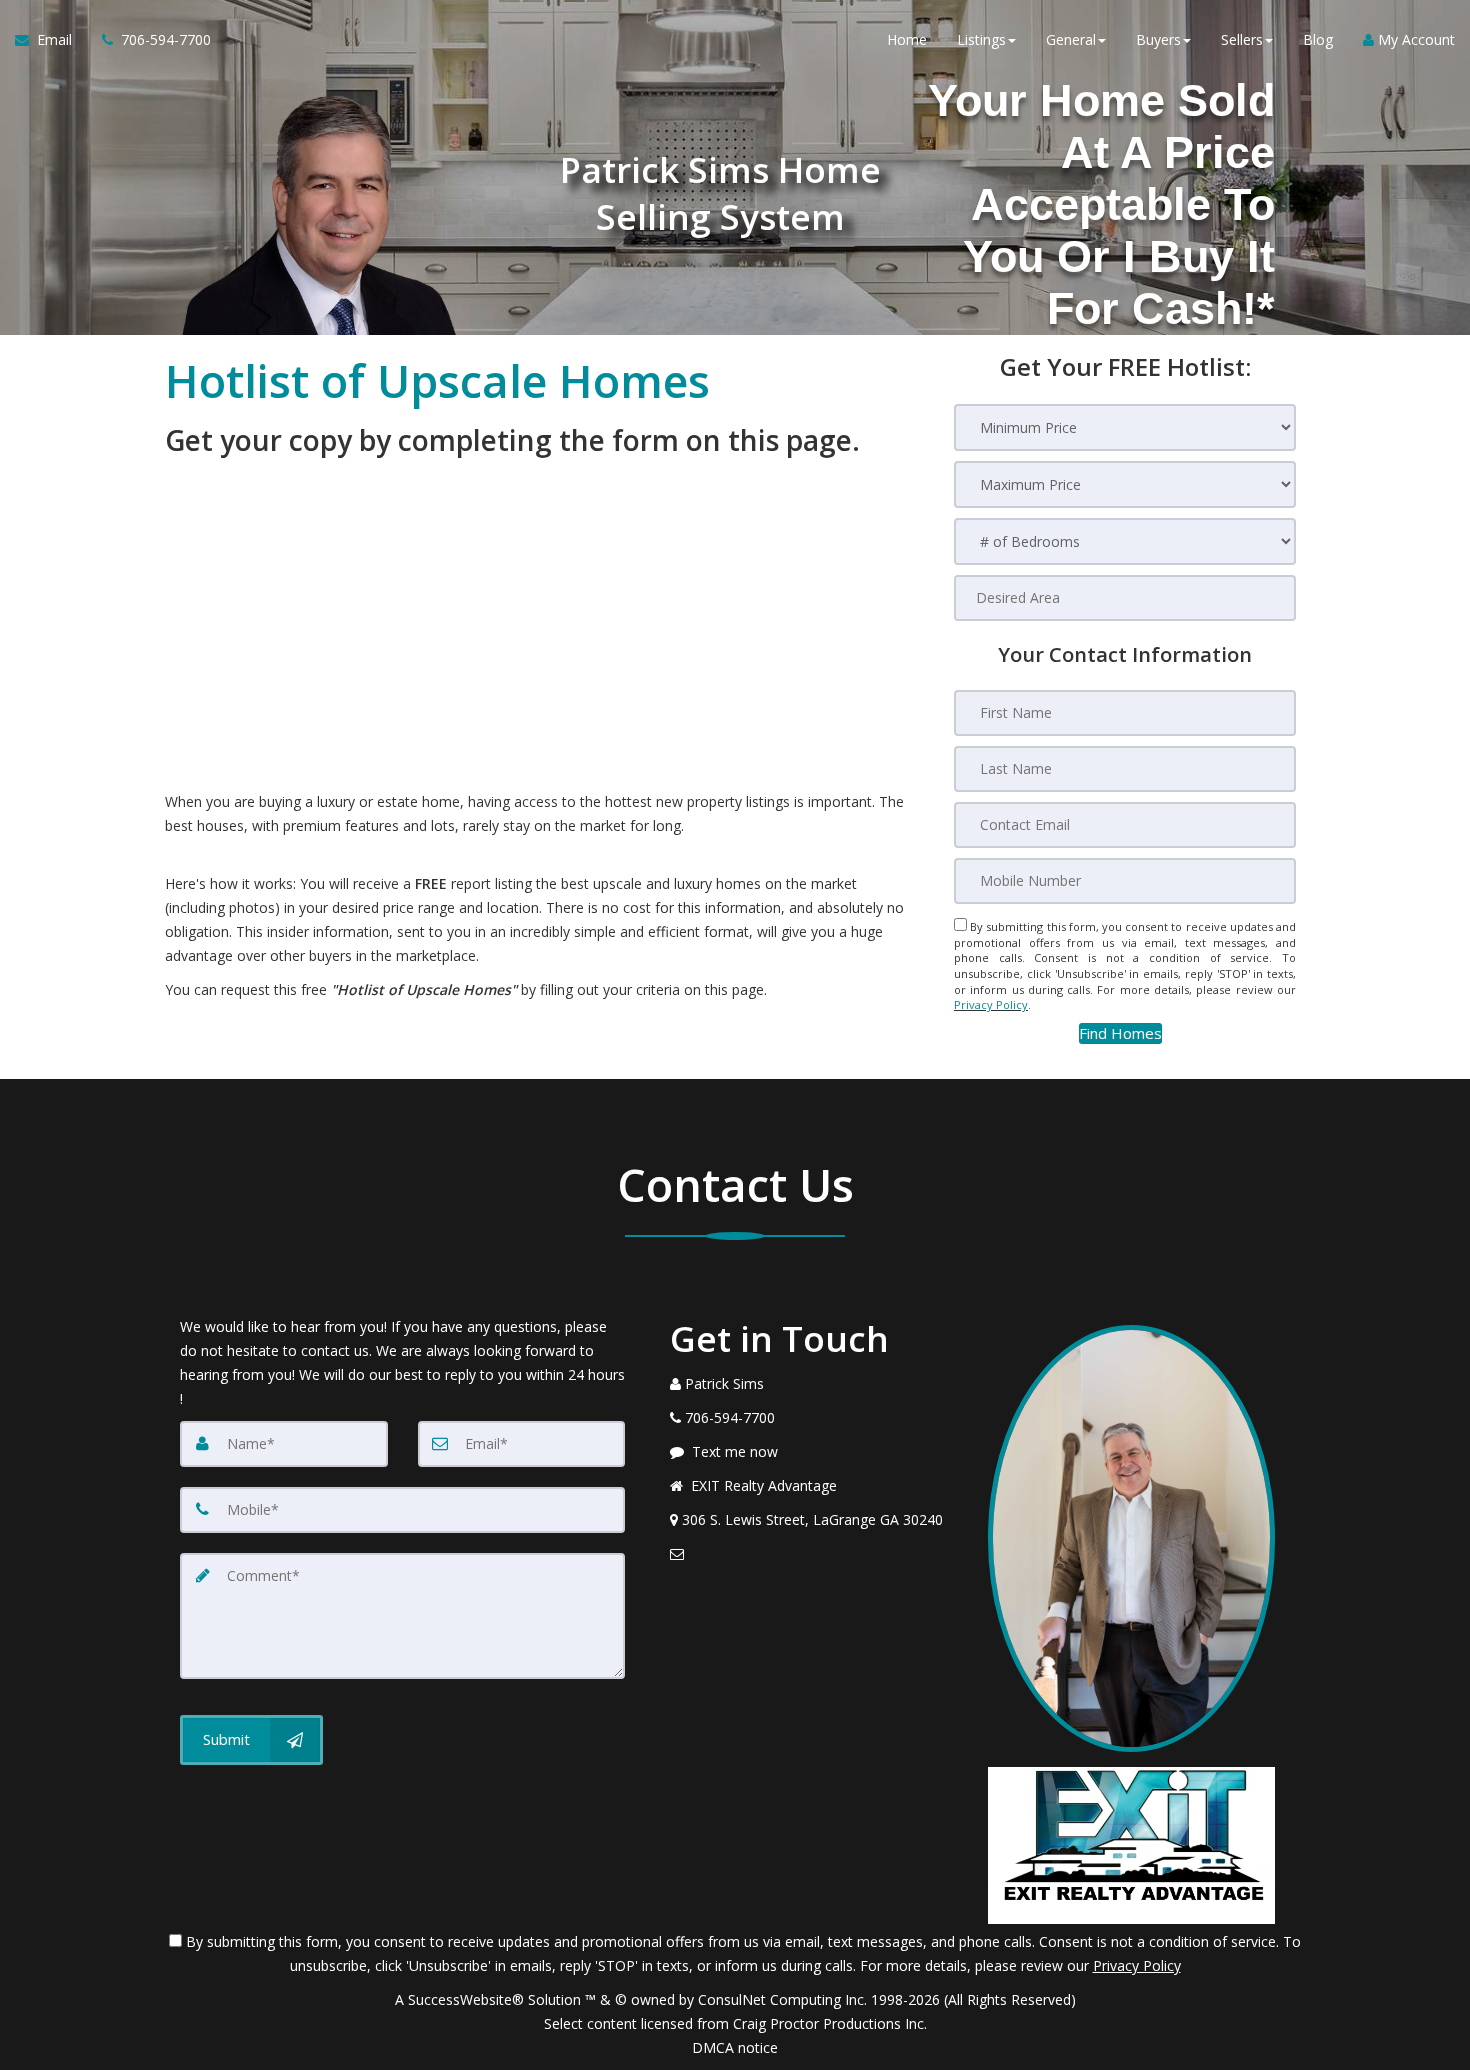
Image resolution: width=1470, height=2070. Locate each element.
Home (907, 39)
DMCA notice (735, 2047)
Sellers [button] (1242, 39)
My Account (1414, 39)
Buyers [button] (1158, 39)
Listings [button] (981, 39)
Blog (1318, 39)
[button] (1120, 1033)
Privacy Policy (991, 1004)
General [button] (1071, 39)
